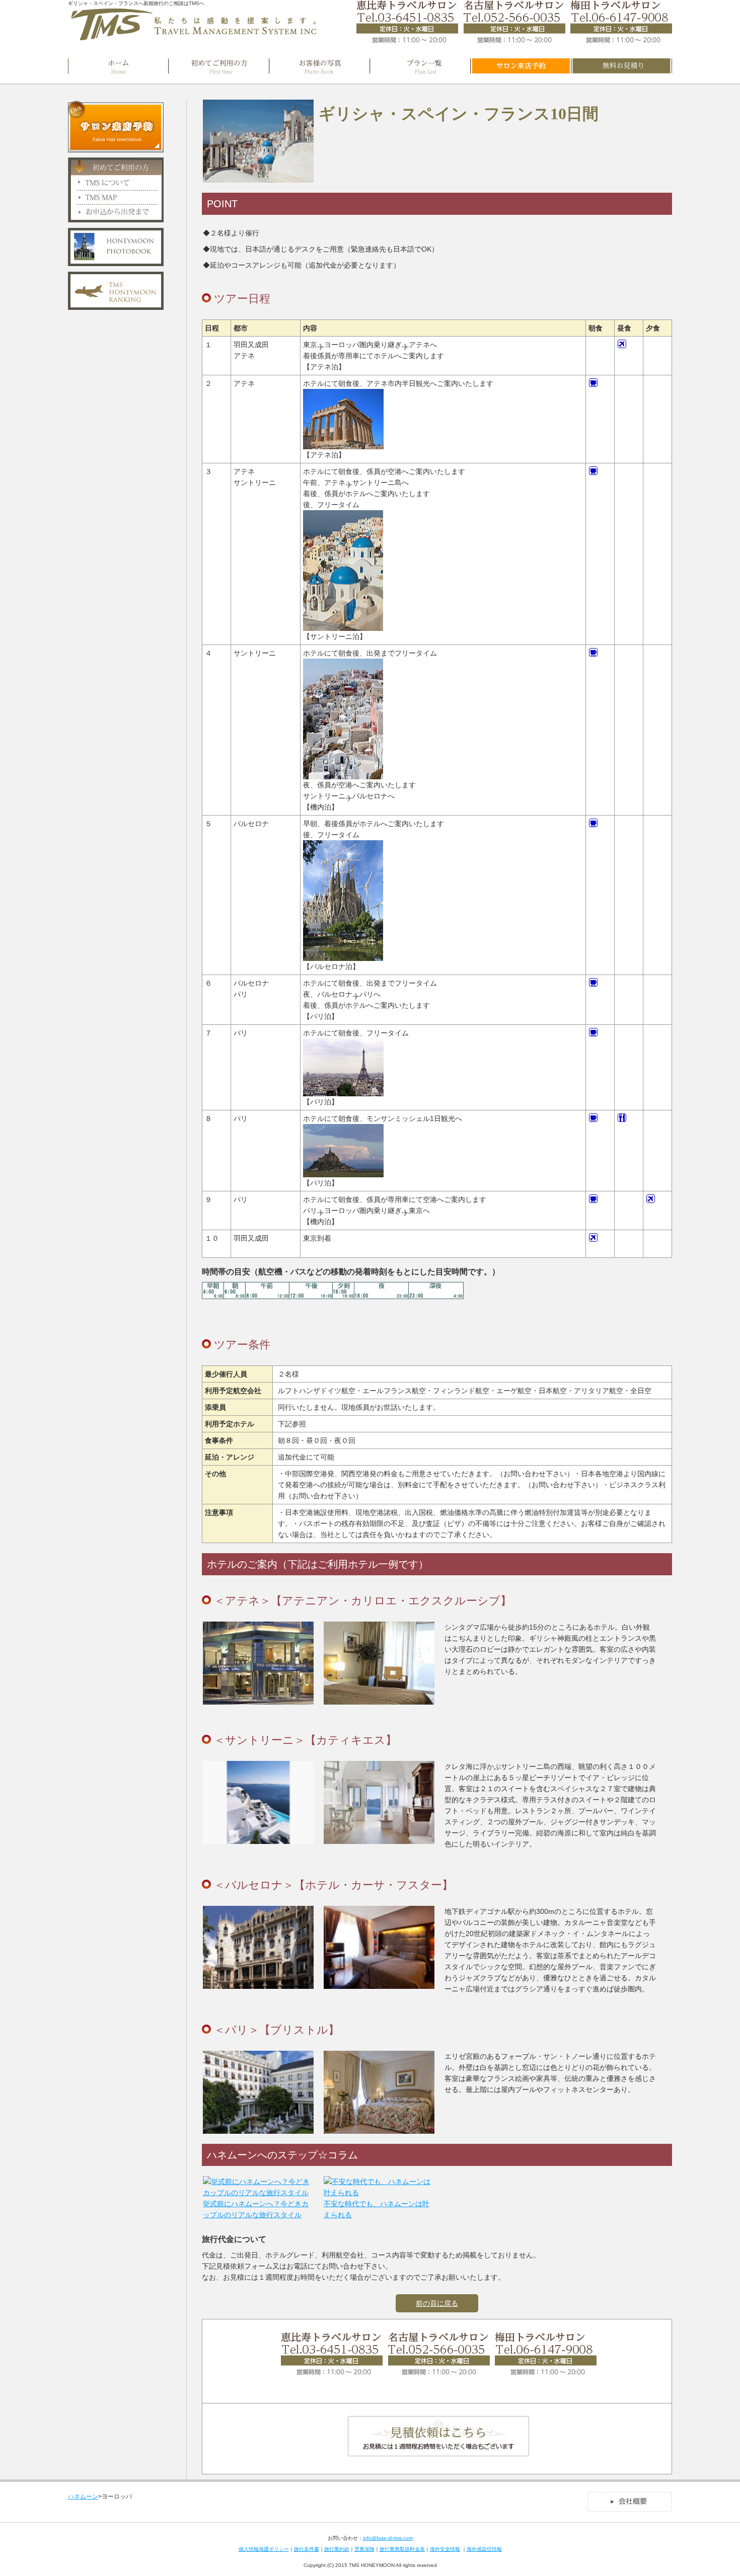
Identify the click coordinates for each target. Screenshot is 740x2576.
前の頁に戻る (437, 2303)
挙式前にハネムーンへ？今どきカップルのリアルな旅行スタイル (256, 2209)
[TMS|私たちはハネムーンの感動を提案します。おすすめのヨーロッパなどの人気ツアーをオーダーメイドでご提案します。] (194, 37)
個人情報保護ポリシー (264, 2549)
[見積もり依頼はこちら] (438, 2451)
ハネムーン (83, 2497)
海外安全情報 (445, 2549)
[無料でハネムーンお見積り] (622, 66)
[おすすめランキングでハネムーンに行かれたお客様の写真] (116, 261)
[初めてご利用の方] (219, 66)
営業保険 (364, 2549)
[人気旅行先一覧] (116, 305)
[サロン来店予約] (521, 66)
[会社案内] (630, 2508)
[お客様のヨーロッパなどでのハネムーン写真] (320, 66)
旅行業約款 (337, 2549)
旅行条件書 (307, 2549)
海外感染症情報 (484, 2549)
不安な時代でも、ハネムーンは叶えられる (377, 2209)
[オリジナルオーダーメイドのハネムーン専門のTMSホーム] (118, 66)
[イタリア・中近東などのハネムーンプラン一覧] (420, 66)
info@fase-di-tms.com (388, 2538)
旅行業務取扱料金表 (402, 2549)
